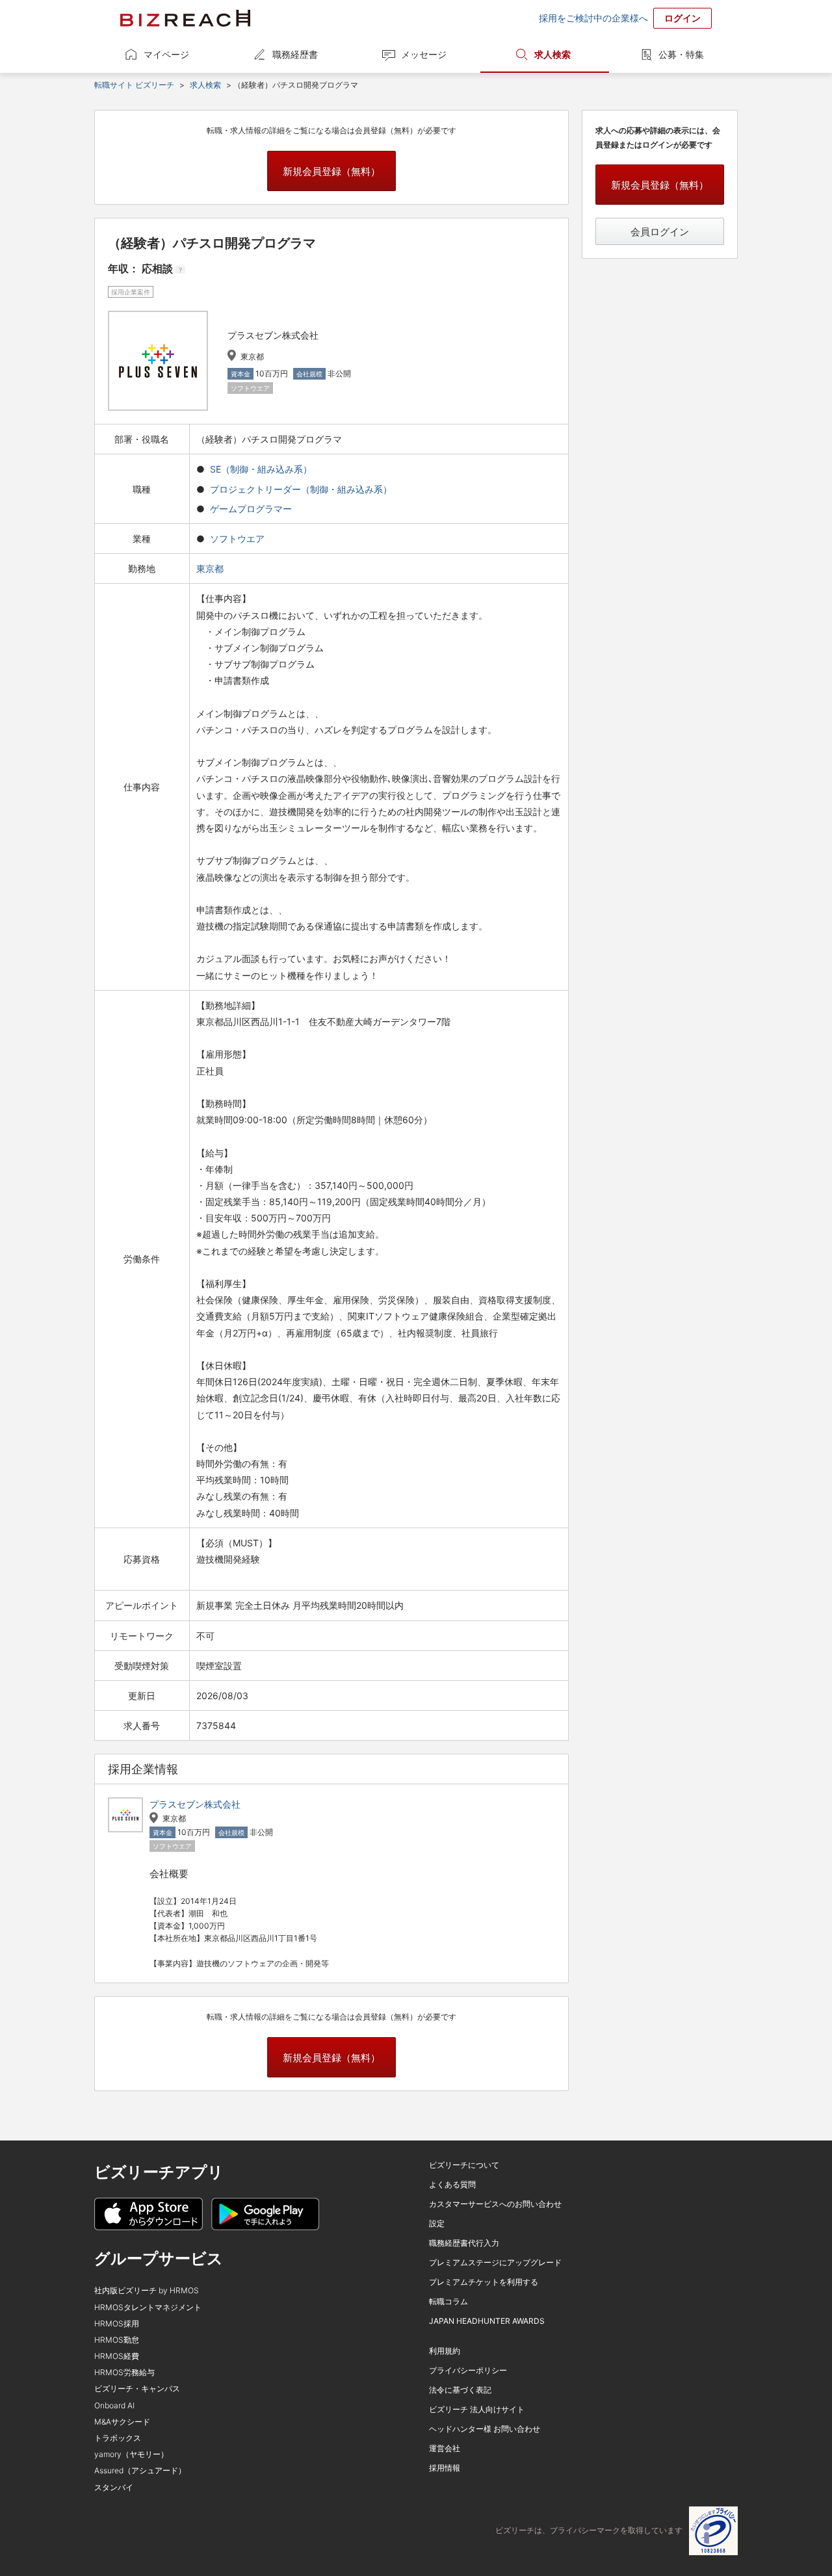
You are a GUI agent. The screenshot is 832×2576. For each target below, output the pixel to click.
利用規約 (445, 2351)
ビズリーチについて (464, 2165)
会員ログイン (660, 232)
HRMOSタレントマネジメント (148, 2307)
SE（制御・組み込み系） (261, 469)
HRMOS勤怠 (117, 2340)
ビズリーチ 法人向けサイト (477, 2409)
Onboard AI (114, 2405)
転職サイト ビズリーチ (134, 85)
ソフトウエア (237, 539)
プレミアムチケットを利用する (484, 2282)
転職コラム (448, 2301)
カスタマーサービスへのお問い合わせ (495, 2204)
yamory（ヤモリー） (131, 2454)
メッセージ (424, 54)
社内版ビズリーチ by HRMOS (147, 2290)
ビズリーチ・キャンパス (137, 2388)
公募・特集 (681, 54)
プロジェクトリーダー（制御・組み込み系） (301, 489)
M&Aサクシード (122, 2422)
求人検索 (552, 54)
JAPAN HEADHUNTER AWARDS (487, 2321)
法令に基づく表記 (460, 2390)
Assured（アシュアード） (140, 2470)
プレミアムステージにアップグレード (495, 2262)
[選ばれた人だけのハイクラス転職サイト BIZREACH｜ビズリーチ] (185, 18)
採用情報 (445, 2468)
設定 (437, 2223)
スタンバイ (114, 2487)
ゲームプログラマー (251, 509)
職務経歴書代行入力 (464, 2243)
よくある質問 (452, 2184)
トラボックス (118, 2438)
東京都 (211, 568)
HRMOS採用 (117, 2323)
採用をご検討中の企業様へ (593, 18)
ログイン (682, 18)
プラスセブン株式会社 (195, 1804)
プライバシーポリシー (468, 2370)
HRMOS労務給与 (124, 2372)
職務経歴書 (295, 54)
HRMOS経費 (117, 2356)
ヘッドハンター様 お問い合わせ (485, 2429)
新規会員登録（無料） (331, 171)
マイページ (166, 54)
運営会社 (445, 2448)
